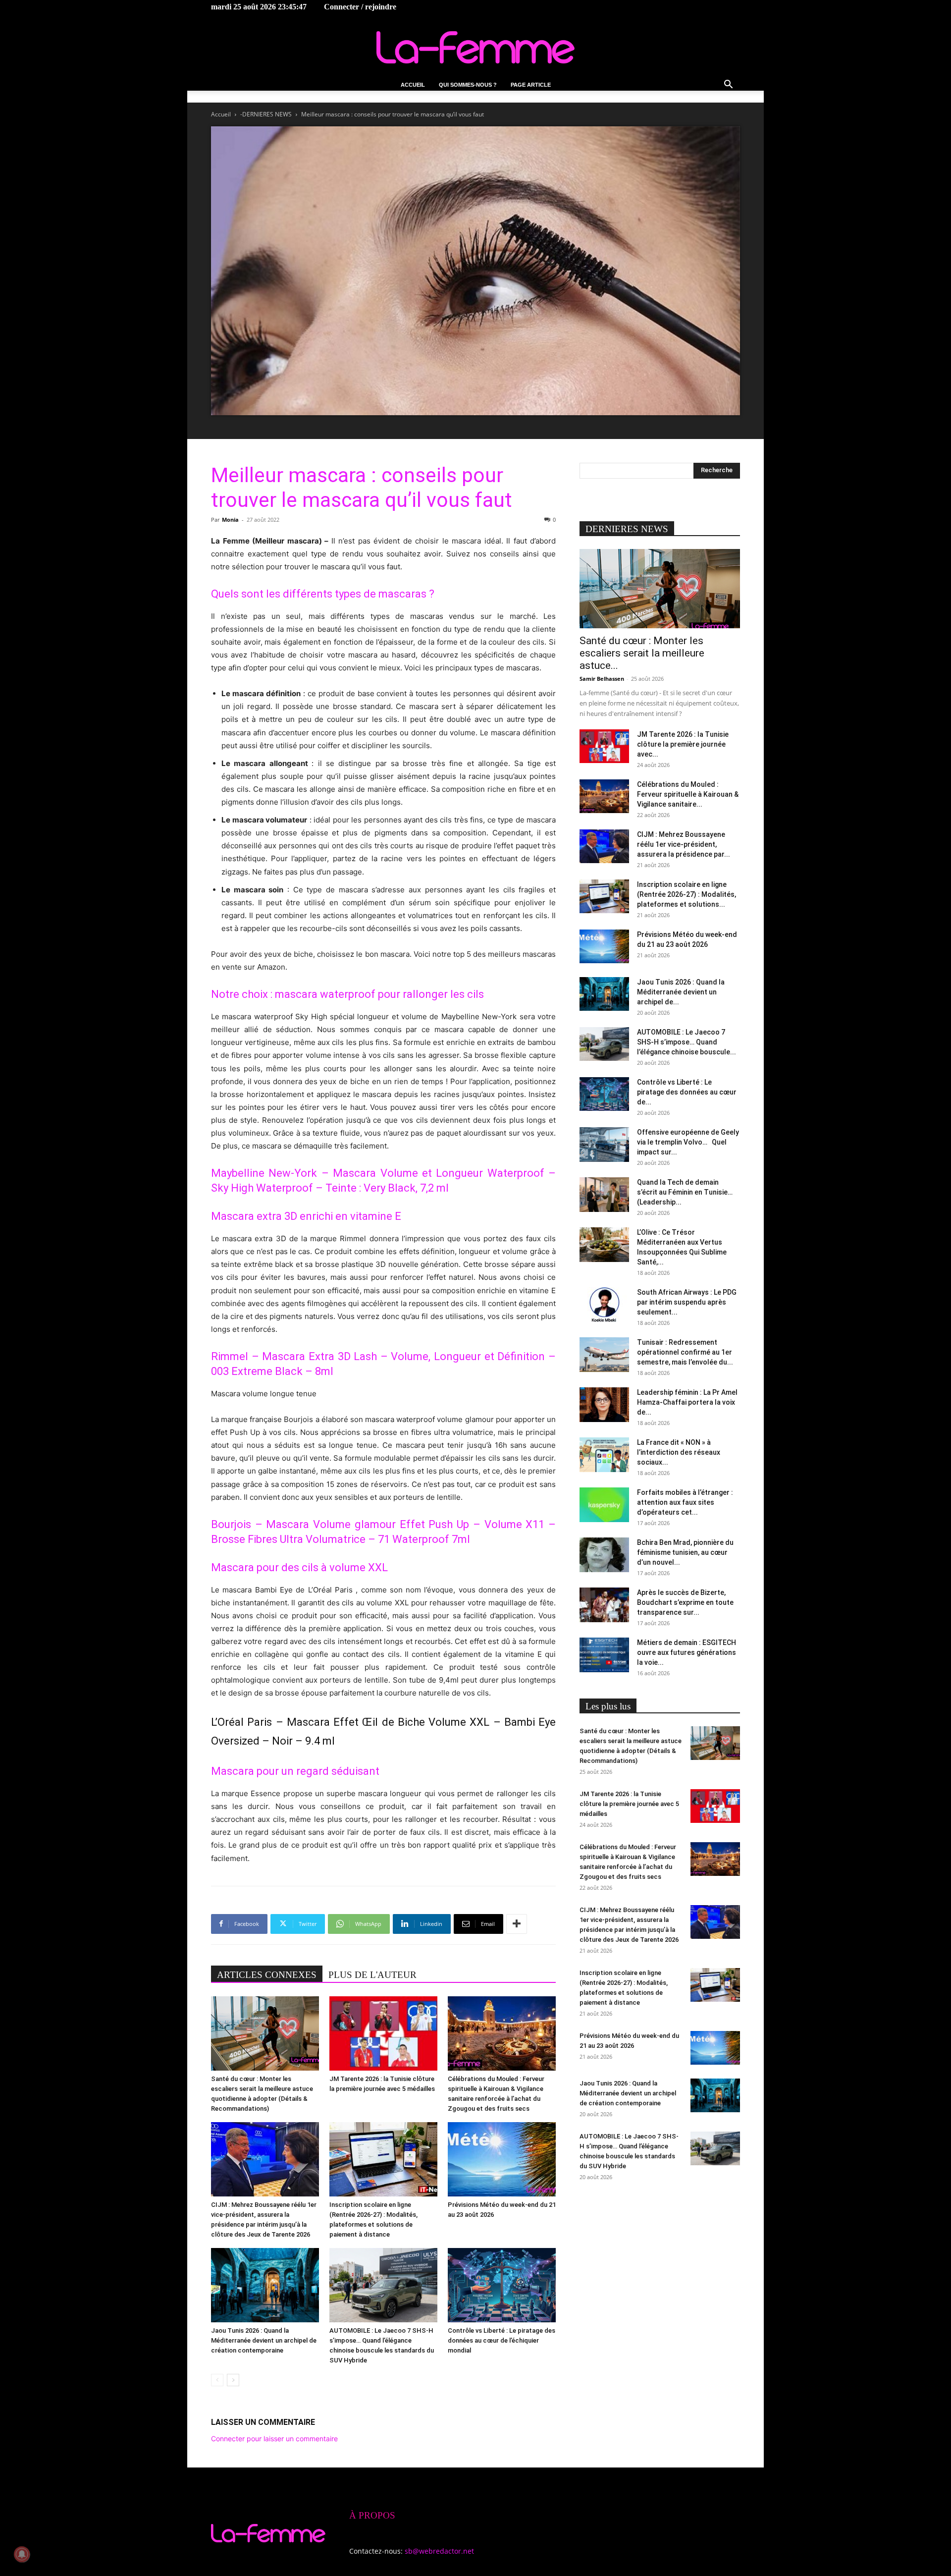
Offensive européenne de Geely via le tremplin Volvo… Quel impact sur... (688, 1142)
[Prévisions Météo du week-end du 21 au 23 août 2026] (502, 2159)
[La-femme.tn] (475, 47)
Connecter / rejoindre (360, 7)
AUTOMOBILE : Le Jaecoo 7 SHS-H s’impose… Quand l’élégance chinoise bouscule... (687, 1042)
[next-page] (233, 2380)
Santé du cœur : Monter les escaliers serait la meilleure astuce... (642, 653)
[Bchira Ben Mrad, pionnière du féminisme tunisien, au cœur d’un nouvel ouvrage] (604, 1555)
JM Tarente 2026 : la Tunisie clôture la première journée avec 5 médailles (629, 1804)
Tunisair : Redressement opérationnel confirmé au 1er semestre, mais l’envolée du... (685, 1352)
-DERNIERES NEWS (266, 114)
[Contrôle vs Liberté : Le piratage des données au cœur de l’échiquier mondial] (502, 2285)
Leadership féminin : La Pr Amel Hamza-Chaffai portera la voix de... (687, 1402)
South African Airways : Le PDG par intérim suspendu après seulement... (687, 1302)
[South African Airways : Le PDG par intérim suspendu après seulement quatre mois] (604, 1305)
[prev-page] (217, 2380)
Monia (230, 520)
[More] (517, 1924)
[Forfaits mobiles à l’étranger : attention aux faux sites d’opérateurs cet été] (604, 1505)
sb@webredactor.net (439, 2551)
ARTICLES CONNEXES (267, 1975)
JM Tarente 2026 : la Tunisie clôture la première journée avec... (683, 744)
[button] (728, 85)
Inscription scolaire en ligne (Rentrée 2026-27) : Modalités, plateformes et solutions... (687, 894)
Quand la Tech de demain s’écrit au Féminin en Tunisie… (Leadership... (685, 1192)
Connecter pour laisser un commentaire (274, 2439)
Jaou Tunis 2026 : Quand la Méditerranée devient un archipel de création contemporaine (264, 2340)
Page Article (531, 85)
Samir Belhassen (602, 679)
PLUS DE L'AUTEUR (372, 1975)
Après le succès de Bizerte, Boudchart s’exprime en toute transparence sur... (685, 1602)
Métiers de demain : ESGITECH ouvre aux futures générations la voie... (687, 1652)
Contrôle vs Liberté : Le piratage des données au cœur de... (687, 1092)
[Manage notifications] (22, 2554)
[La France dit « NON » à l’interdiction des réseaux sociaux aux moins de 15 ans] (604, 1455)
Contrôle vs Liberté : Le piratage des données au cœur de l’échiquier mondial (502, 2340)
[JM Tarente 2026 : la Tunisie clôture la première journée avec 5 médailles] (383, 2033)
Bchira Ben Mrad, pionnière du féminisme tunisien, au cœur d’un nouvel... (685, 1552)
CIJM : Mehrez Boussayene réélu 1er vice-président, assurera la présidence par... (684, 844)
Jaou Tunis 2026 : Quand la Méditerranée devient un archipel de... (681, 992)
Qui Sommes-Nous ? (468, 85)
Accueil (413, 85)
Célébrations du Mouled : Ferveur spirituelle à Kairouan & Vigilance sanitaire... (688, 794)
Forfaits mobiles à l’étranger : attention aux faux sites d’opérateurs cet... (685, 1502)
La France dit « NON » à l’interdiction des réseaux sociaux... (679, 1452)
